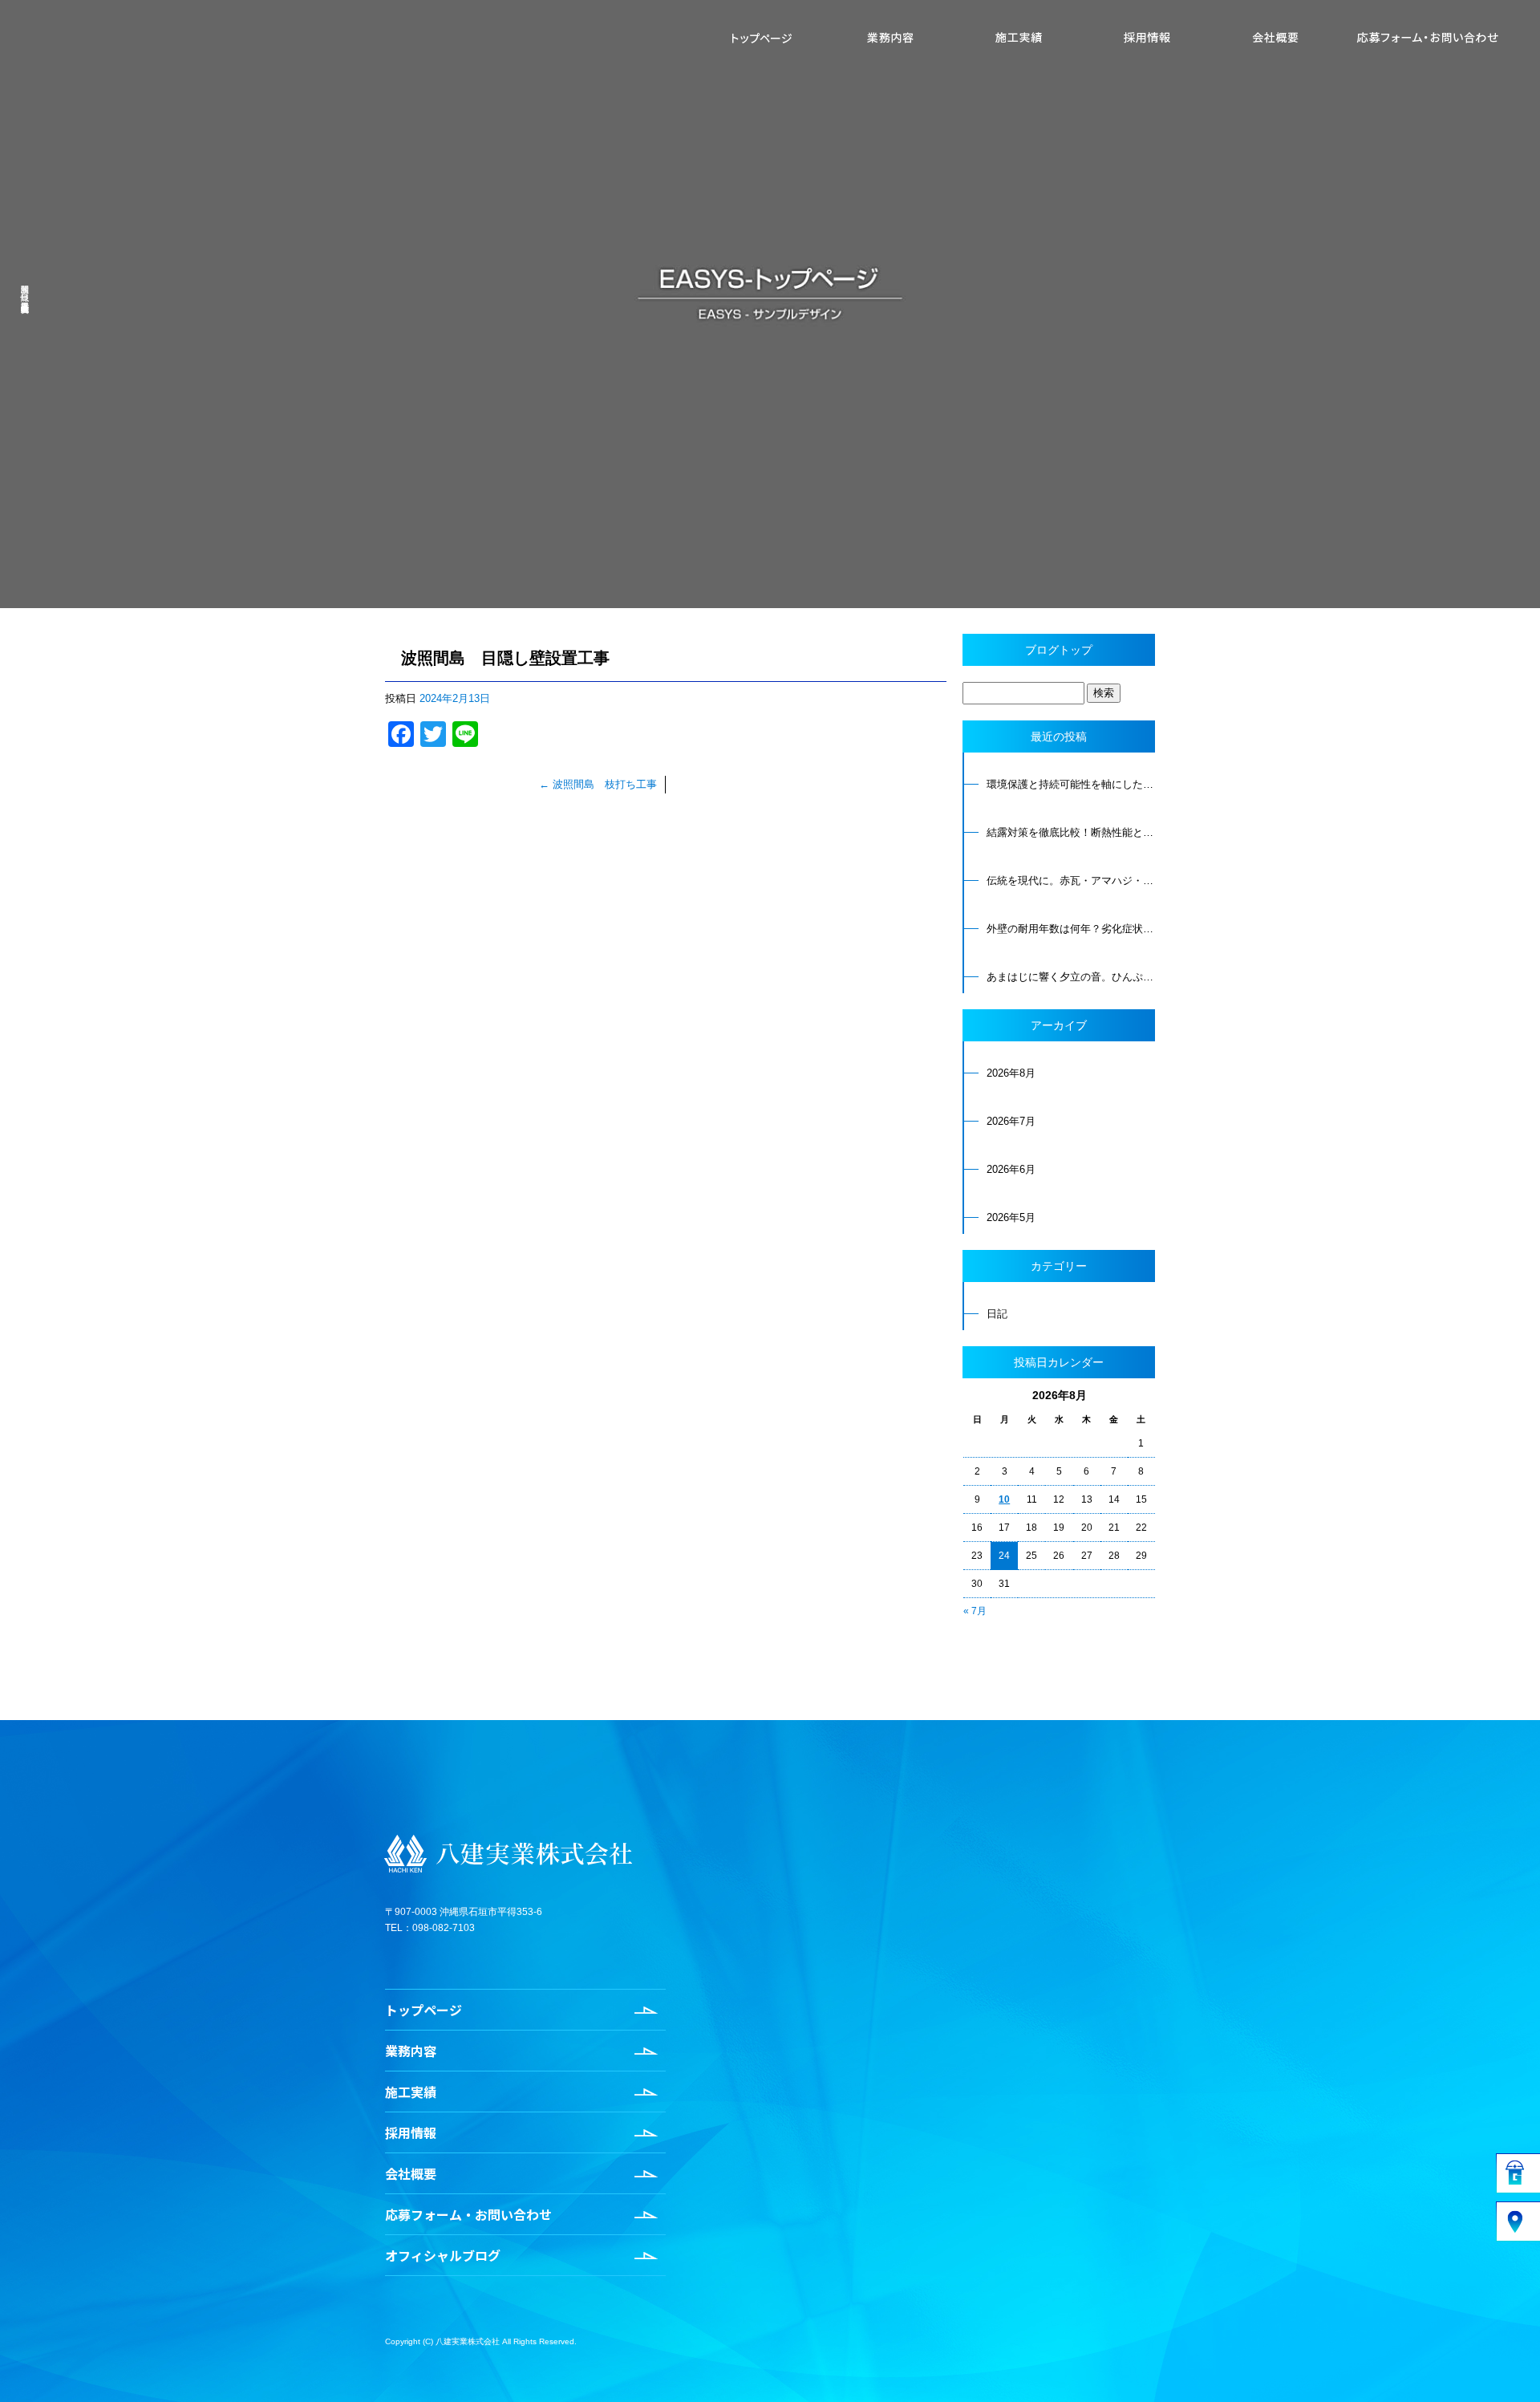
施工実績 (1019, 38)
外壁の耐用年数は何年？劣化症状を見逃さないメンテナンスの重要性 (1071, 929)
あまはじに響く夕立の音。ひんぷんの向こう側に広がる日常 (1071, 977)
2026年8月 (1011, 1073)
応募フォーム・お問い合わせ (1428, 38)
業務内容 (890, 38)
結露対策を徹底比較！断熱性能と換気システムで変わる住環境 (1071, 832)
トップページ (762, 38)
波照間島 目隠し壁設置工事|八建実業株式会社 (24, 289)
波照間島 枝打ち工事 (598, 784)
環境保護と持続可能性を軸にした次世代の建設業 (1071, 784)
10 (1004, 1499)
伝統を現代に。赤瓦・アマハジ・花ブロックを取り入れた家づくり (1071, 880)
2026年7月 (1011, 1121)
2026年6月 (1011, 1169)
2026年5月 (1011, 1217)
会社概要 (1275, 38)
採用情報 (1147, 38)
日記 (997, 1314)
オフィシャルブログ (443, 2255)
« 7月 (975, 1611)
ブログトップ (1059, 650)
